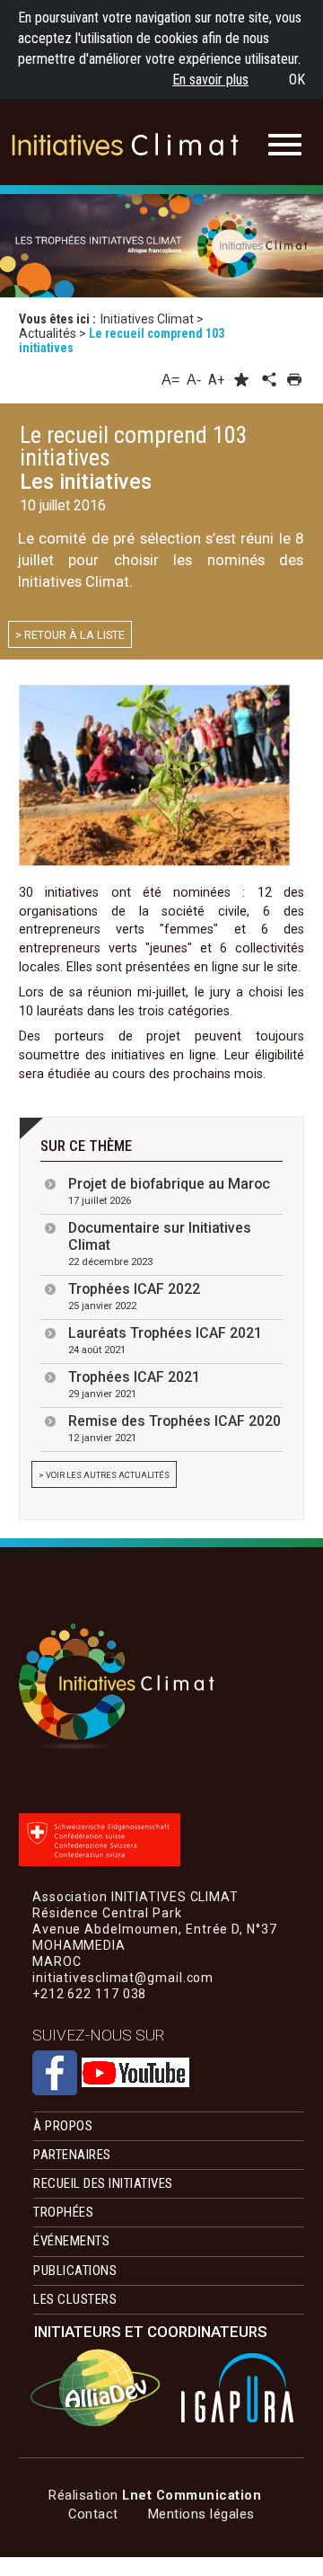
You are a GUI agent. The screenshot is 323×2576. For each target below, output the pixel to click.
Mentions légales (201, 2514)
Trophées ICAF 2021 (134, 1384)
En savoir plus (210, 80)
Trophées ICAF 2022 (134, 1296)
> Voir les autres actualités (104, 1475)
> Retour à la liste (70, 635)
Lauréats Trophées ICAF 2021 (165, 1340)
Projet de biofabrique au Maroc (169, 1191)
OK (297, 80)
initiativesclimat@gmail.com (123, 2010)
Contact (93, 2514)
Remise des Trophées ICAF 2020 (175, 1428)
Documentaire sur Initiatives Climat (160, 1244)
